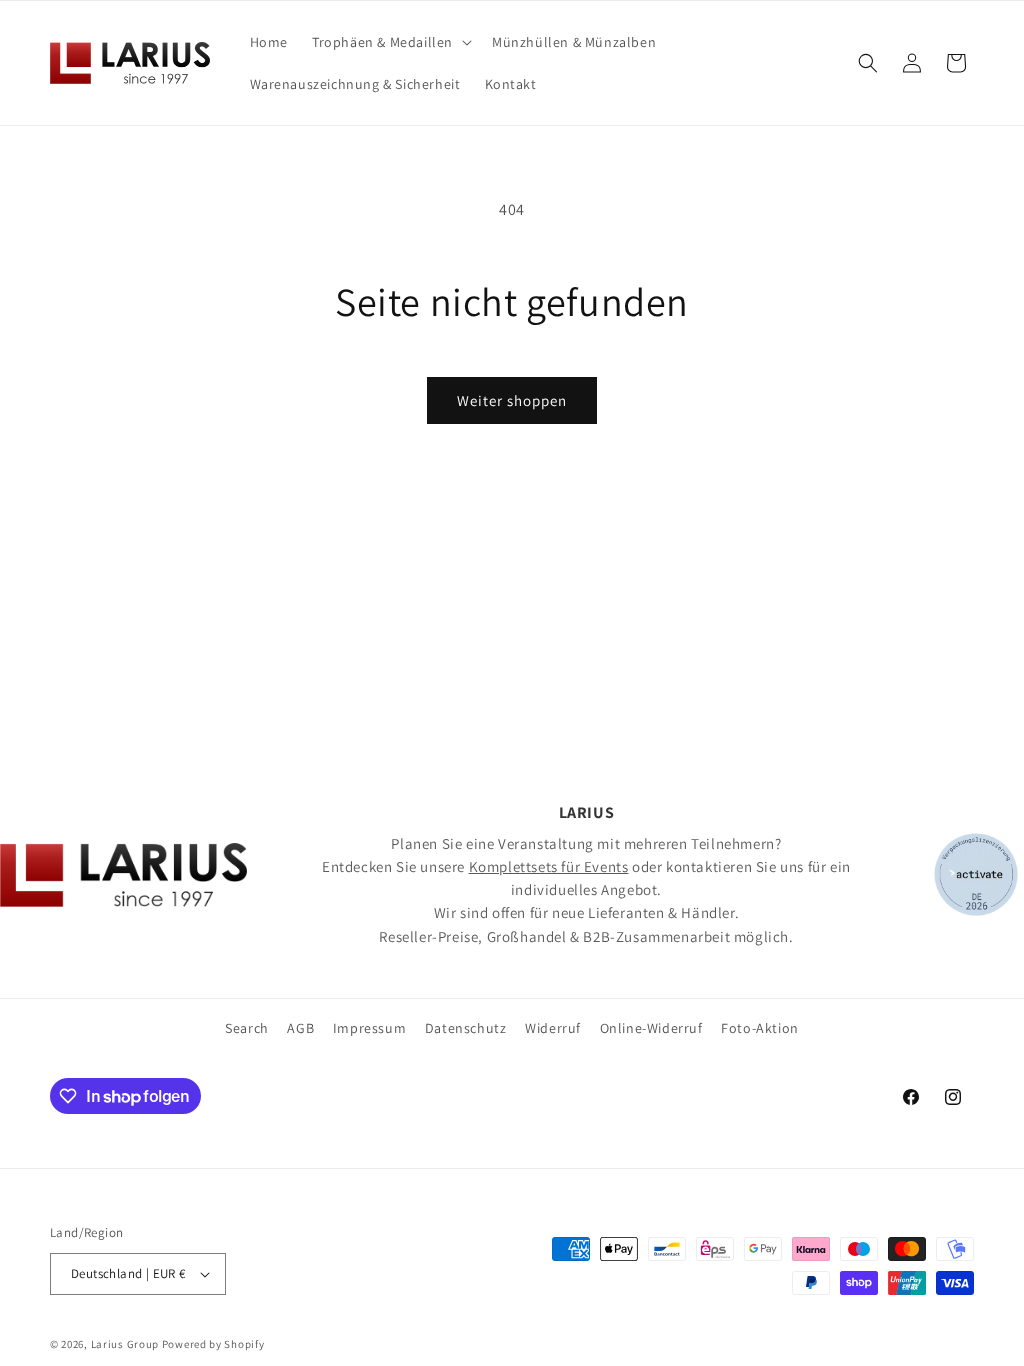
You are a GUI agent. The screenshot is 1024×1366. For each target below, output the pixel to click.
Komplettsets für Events (549, 866)
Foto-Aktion (760, 1028)
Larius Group (125, 1344)
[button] (390, 42)
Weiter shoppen (512, 400)
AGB (300, 1028)
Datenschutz (466, 1028)
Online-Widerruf (651, 1028)
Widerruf (553, 1028)
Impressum (369, 1028)
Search (247, 1028)
